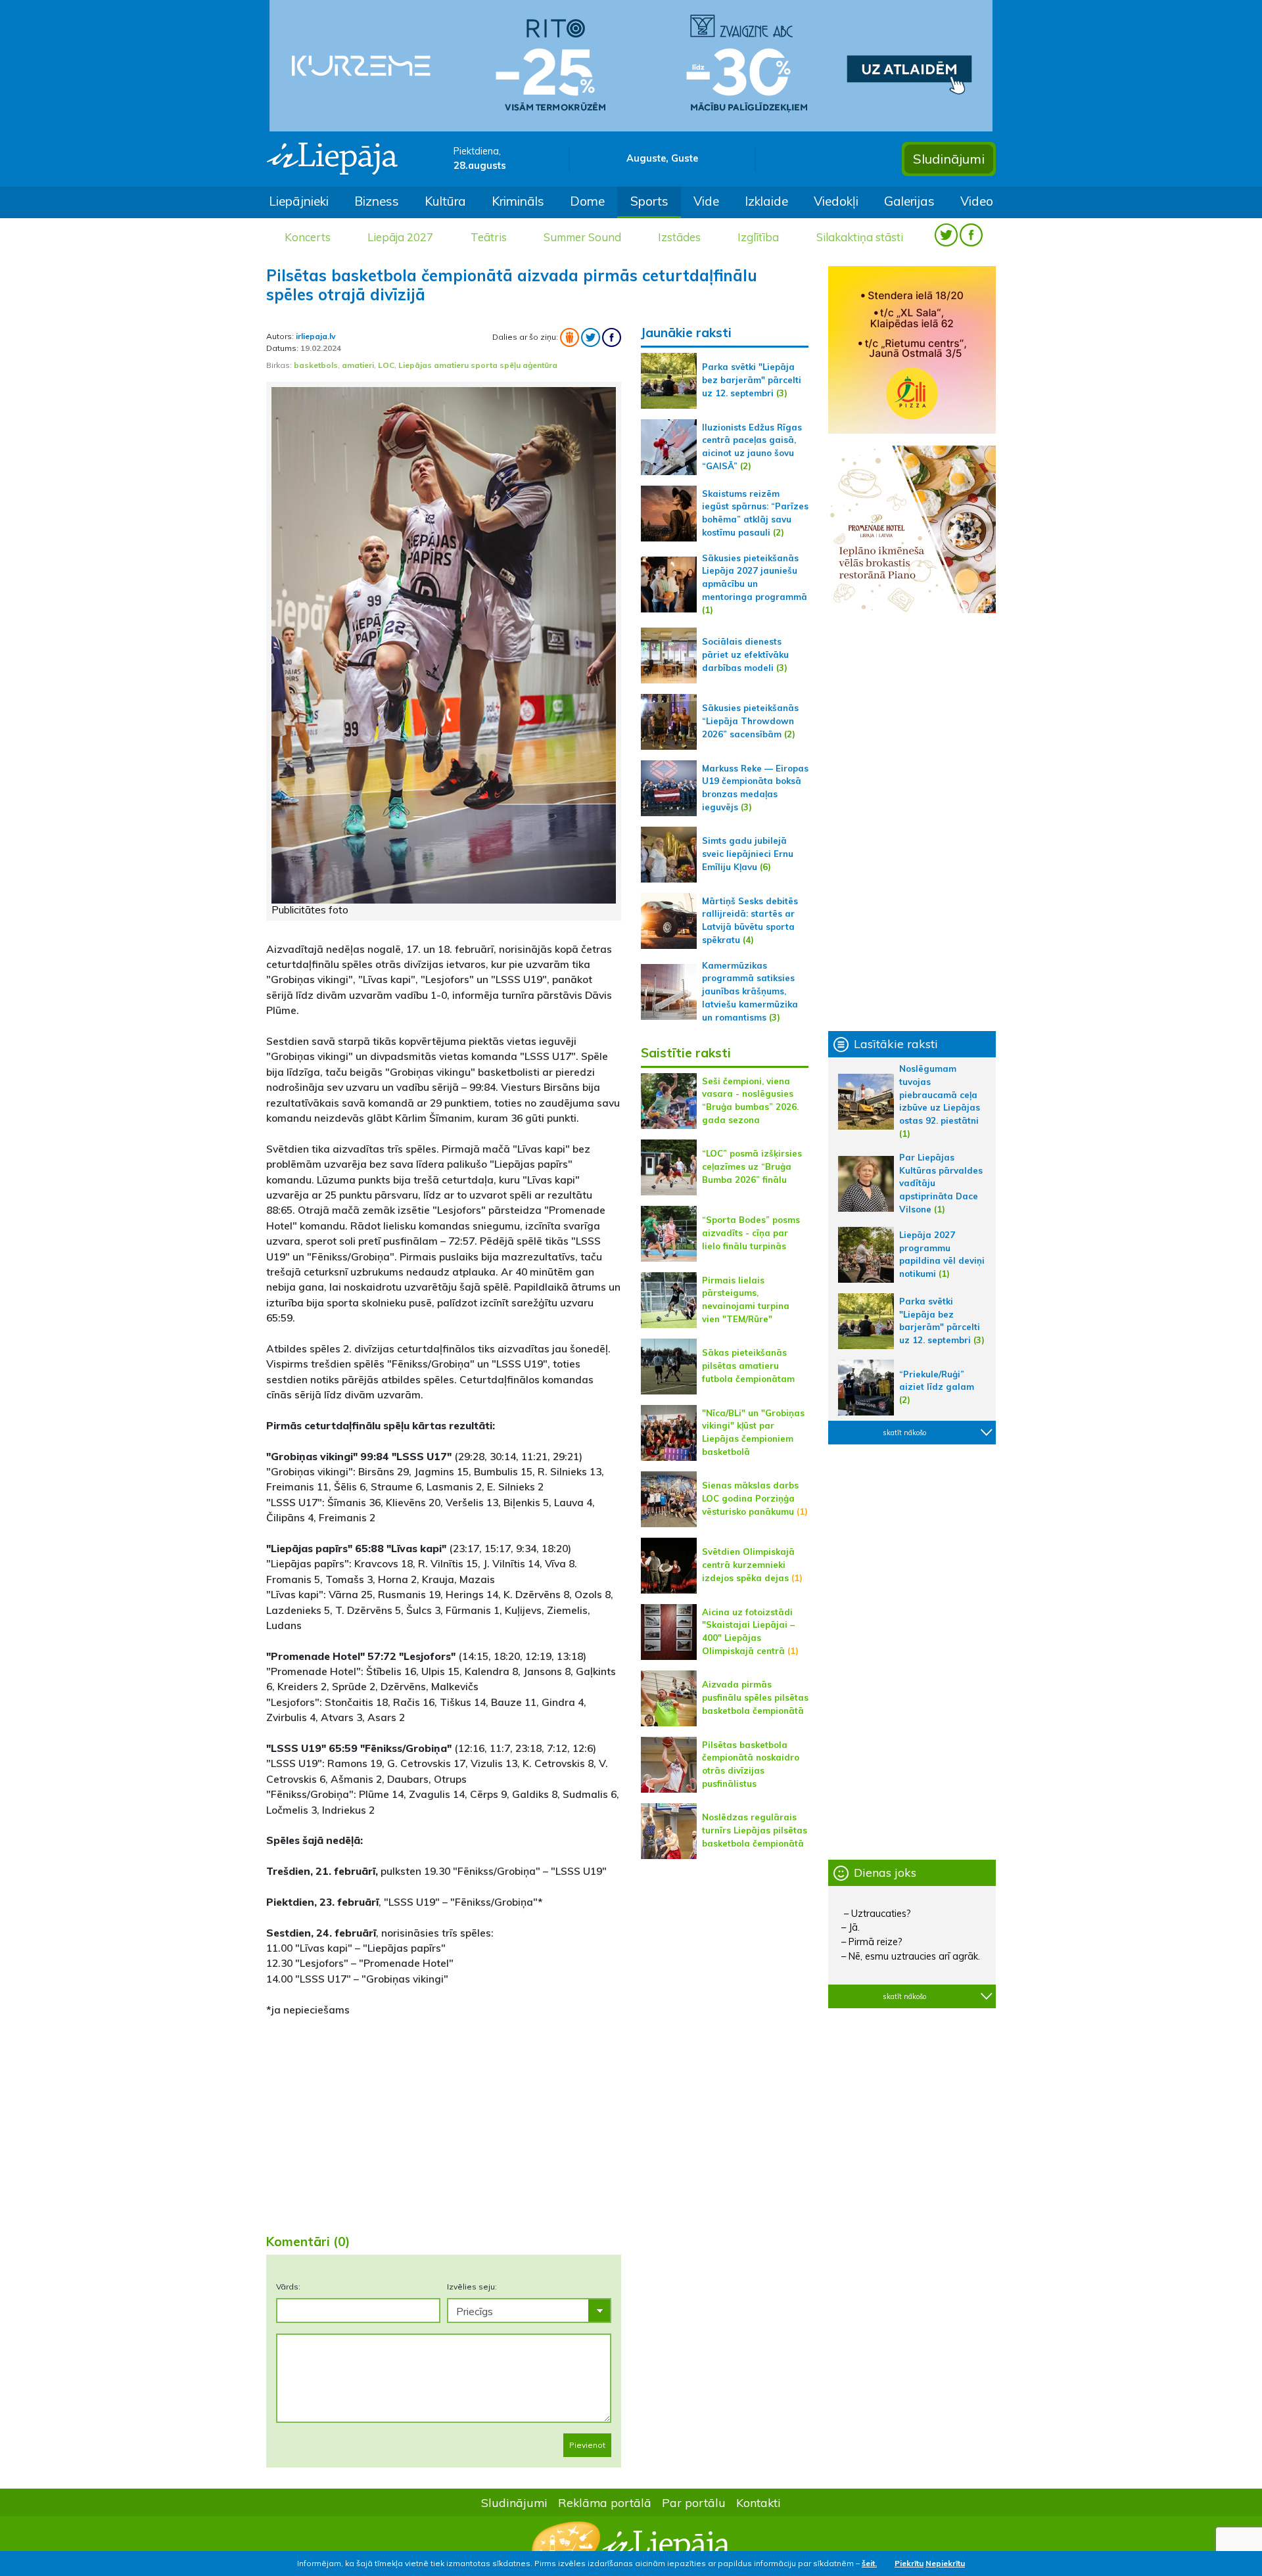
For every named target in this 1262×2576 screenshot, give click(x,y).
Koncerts (308, 237)
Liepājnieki (299, 201)
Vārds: (288, 2287)
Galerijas (909, 201)
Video (977, 201)
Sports (649, 201)
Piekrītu (909, 2563)
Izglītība (758, 237)
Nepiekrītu (945, 2563)
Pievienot (587, 2445)
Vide (706, 201)
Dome (587, 201)
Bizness (377, 201)
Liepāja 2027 (400, 237)
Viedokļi (836, 201)
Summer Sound (582, 237)
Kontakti (759, 2502)
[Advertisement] (444, 2120)
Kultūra (445, 201)
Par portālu (694, 2502)
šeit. (869, 2563)
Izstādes (679, 237)
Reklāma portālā (605, 2502)
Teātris (489, 237)
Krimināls (518, 201)
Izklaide (766, 201)
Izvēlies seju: (472, 2287)
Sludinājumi (949, 159)
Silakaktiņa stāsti (860, 237)
